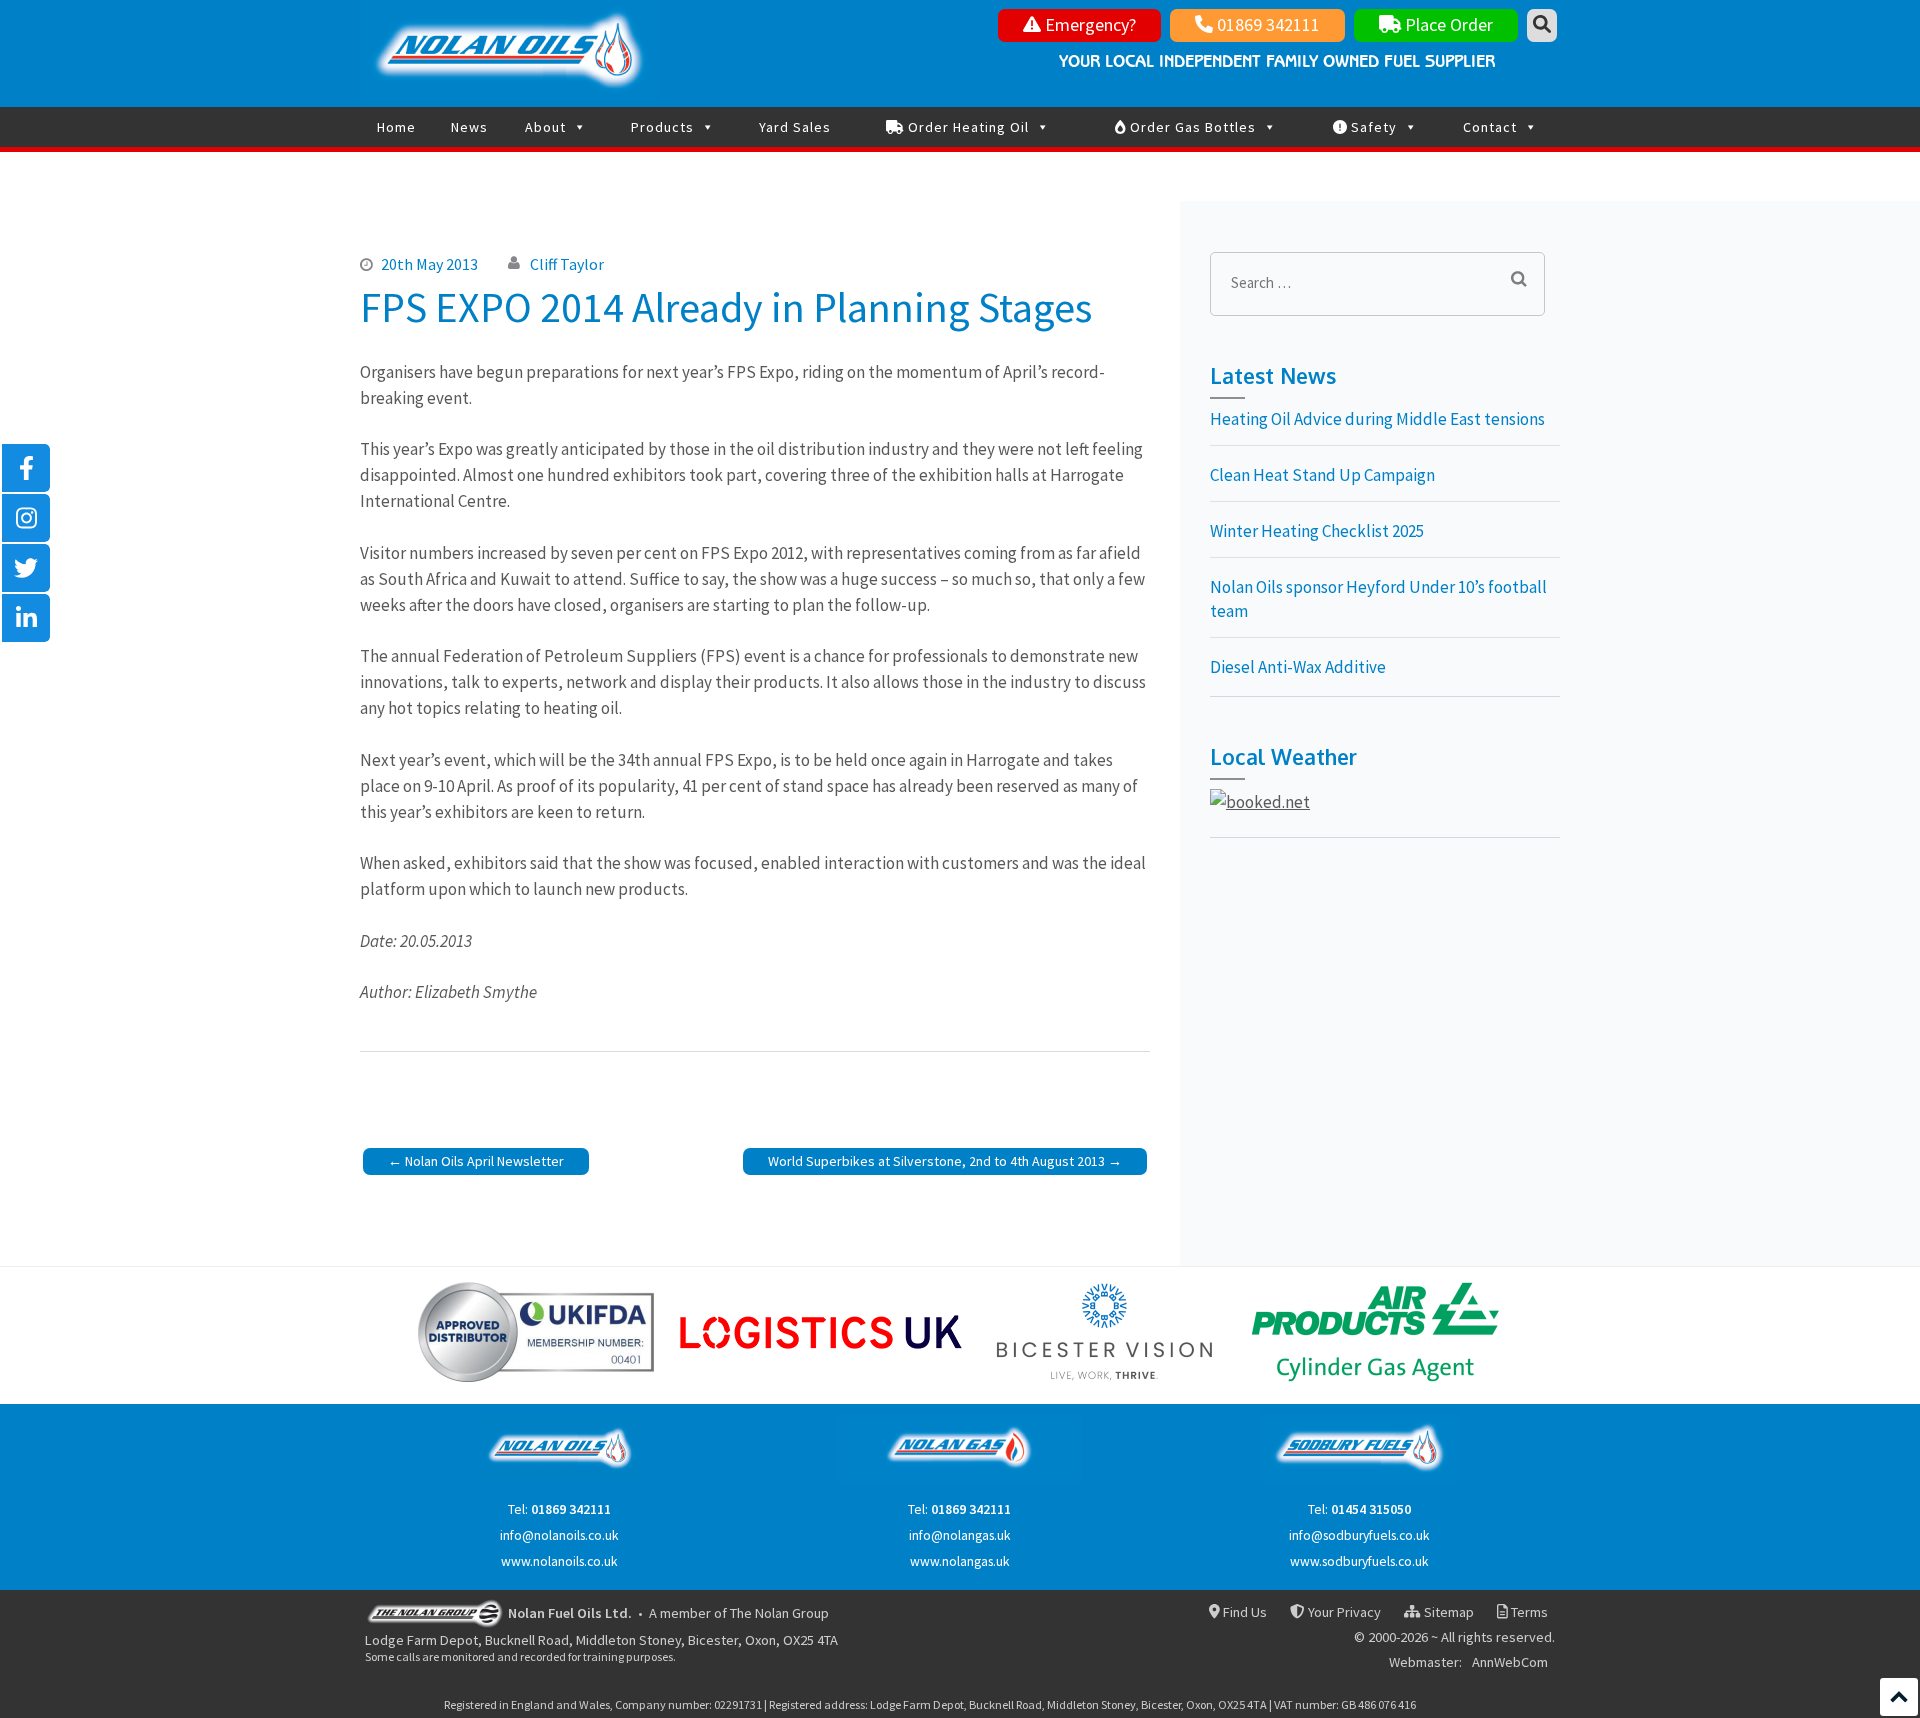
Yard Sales (795, 127)
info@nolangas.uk (960, 1535)
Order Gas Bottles (1191, 127)
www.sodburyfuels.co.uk (1359, 1561)
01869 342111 (1266, 24)
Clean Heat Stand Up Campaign (1322, 475)
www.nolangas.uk (960, 1561)
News (469, 127)
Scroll (1899, 1697)
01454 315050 (1371, 1509)
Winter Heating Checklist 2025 (1317, 531)
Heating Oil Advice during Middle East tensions (1377, 419)
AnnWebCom (1510, 1663)
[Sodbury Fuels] (1360, 1478)
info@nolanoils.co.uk (559, 1535)
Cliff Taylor (567, 264)
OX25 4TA (810, 1640)
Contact (1490, 127)
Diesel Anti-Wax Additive (1298, 667)
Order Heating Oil (966, 127)
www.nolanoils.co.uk (559, 1561)
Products (662, 127)
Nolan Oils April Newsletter (484, 1161)
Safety (1372, 127)
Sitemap (1447, 1612)
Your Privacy (1342, 1612)
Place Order (1447, 24)
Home (396, 127)
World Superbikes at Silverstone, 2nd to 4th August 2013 (936, 1161)
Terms (1528, 1612)
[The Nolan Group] (435, 1612)
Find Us (1243, 1612)
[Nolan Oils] (560, 1478)
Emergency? (1088, 24)
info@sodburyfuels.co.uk (1359, 1535)
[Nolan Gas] (959, 1478)
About (545, 127)
